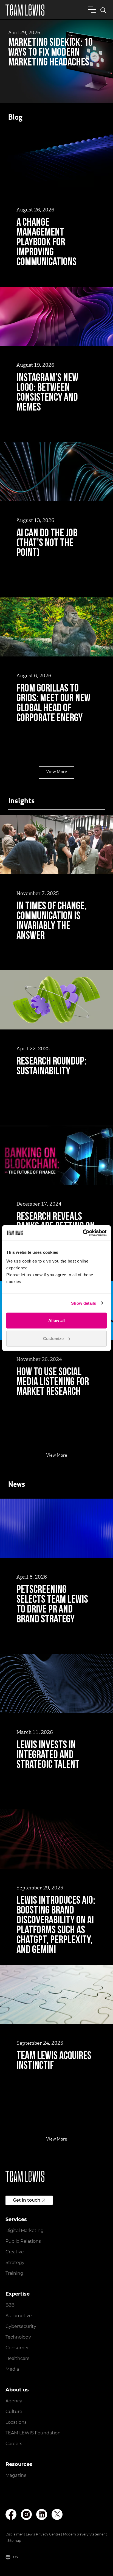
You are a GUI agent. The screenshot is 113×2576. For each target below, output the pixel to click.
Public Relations (23, 2241)
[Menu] (91, 9)
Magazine (16, 2475)
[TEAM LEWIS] (25, 10)
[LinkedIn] (42, 2515)
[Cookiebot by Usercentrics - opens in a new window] (83, 1233)
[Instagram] (26, 2515)
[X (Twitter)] (57, 2514)
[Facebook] (11, 2515)
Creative (15, 2252)
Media (12, 2369)
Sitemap (14, 2541)
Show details (84, 1303)
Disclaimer (14, 2534)
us (15, 2557)
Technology (18, 2337)
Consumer (17, 2348)
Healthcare (18, 2358)
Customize (53, 1338)
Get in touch (27, 2200)
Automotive (19, 2316)
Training (14, 2273)
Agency (14, 2401)
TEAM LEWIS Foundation (33, 2433)
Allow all (56, 1320)
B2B (10, 2305)
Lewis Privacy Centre (43, 2534)
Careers (14, 2444)
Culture (14, 2412)
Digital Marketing (25, 2231)
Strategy (15, 2263)
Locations (16, 2422)
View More (57, 772)
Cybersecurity (21, 2326)
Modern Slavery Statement (85, 2534)
